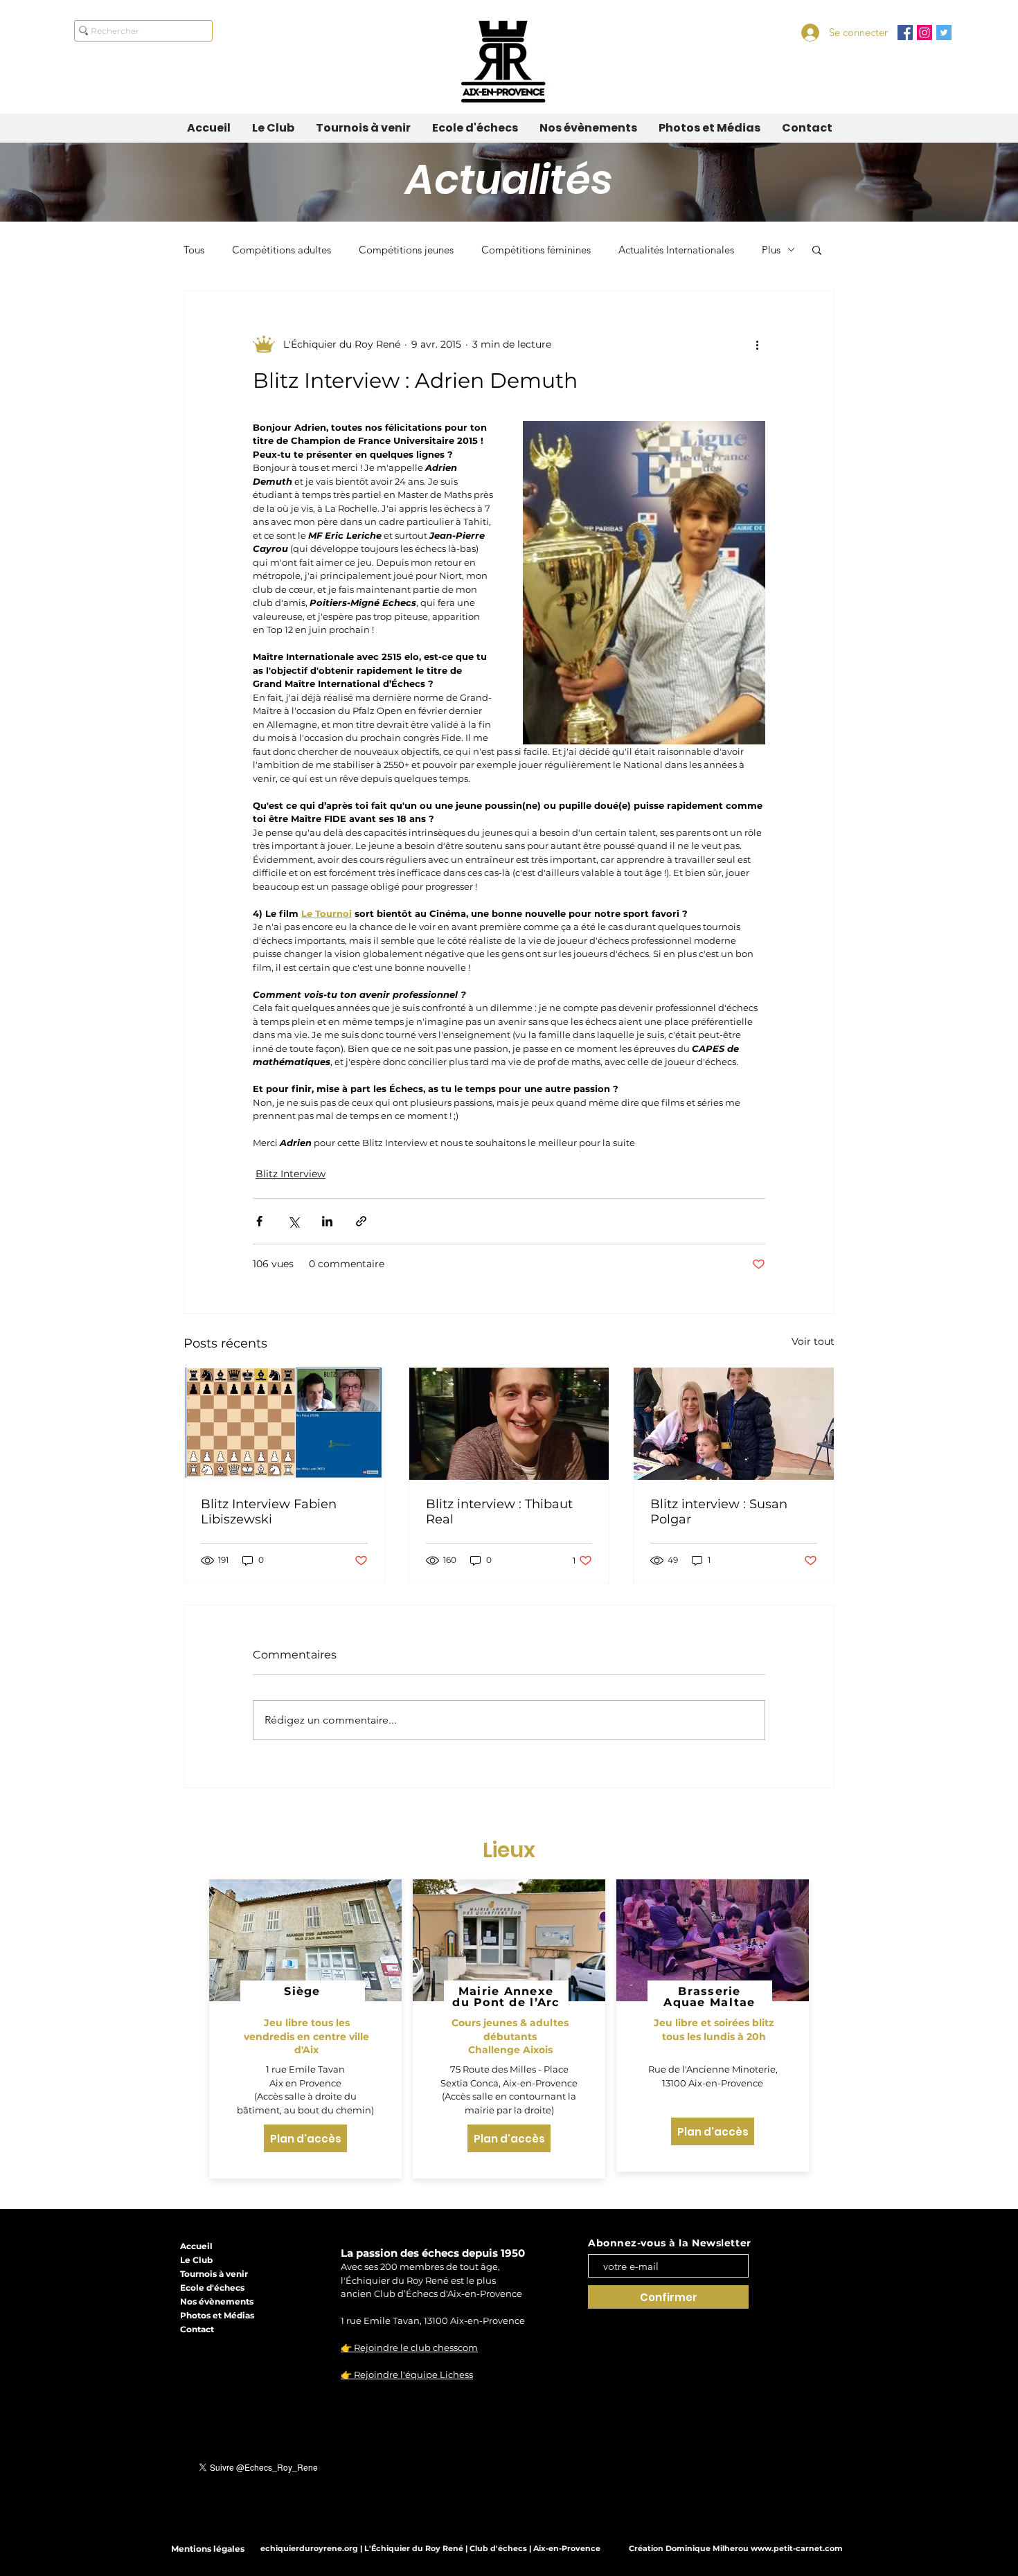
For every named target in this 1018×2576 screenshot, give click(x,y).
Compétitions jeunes (406, 250)
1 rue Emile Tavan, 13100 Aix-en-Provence (433, 2320)
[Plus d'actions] (757, 344)
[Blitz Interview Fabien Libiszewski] (284, 1424)
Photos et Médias (217, 2315)
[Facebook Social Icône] (905, 33)
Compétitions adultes (282, 250)
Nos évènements (217, 2301)
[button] (817, 249)
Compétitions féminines (536, 250)
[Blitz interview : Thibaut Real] (509, 1424)
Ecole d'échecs (212, 2288)
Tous (194, 250)
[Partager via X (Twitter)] (293, 1221)
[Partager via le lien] (361, 1221)
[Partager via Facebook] (259, 1221)
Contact (197, 2329)
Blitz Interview (291, 1174)
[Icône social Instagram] (925, 33)
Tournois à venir (214, 2274)
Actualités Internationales (676, 250)
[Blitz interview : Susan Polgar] (734, 1424)
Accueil (196, 2246)
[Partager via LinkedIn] (327, 1221)
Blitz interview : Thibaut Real (499, 1512)
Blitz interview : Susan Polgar (719, 1512)
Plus (771, 250)
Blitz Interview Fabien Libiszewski (269, 1512)
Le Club (196, 2260)
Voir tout (813, 1341)
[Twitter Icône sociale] (944, 33)
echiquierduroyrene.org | (312, 2548)
